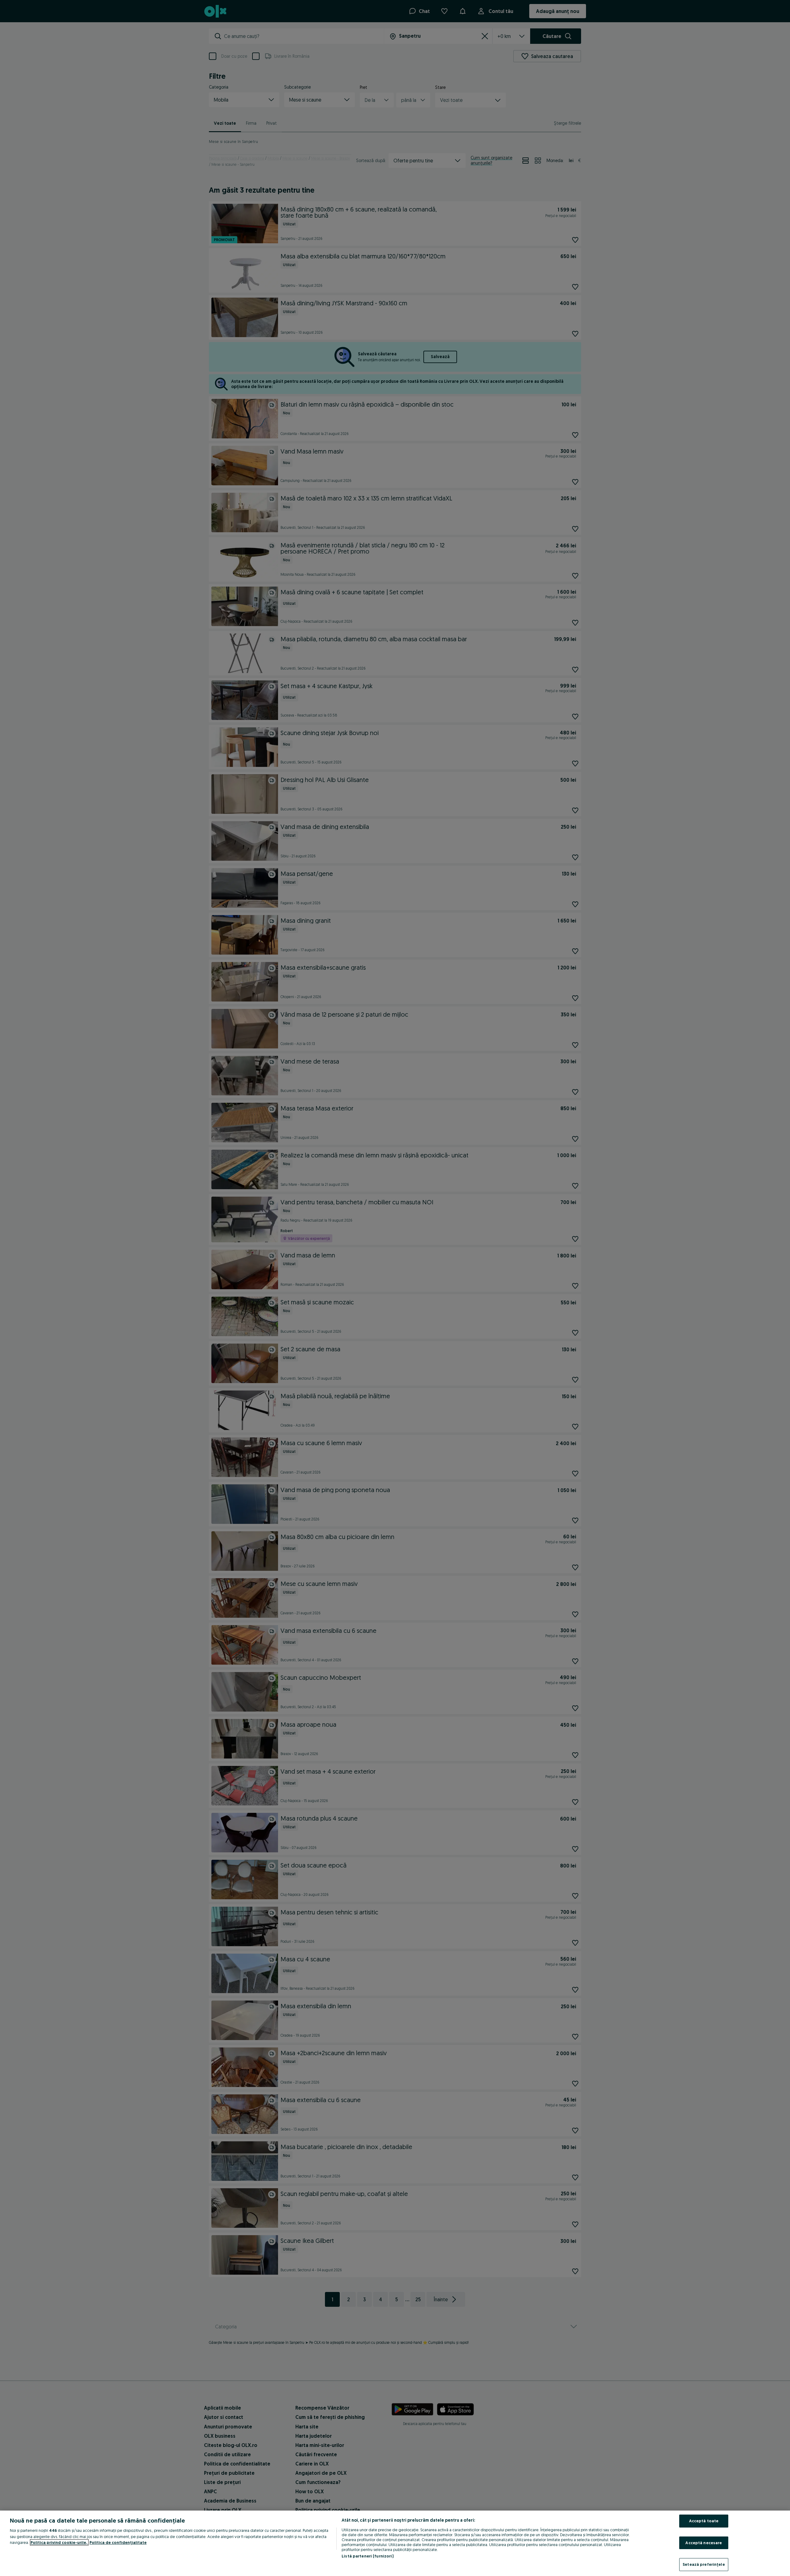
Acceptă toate (704, 2521)
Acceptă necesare (704, 2543)
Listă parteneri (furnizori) (368, 2556)
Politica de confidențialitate (118, 2542)
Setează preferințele (704, 2564)
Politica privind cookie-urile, (59, 2542)
